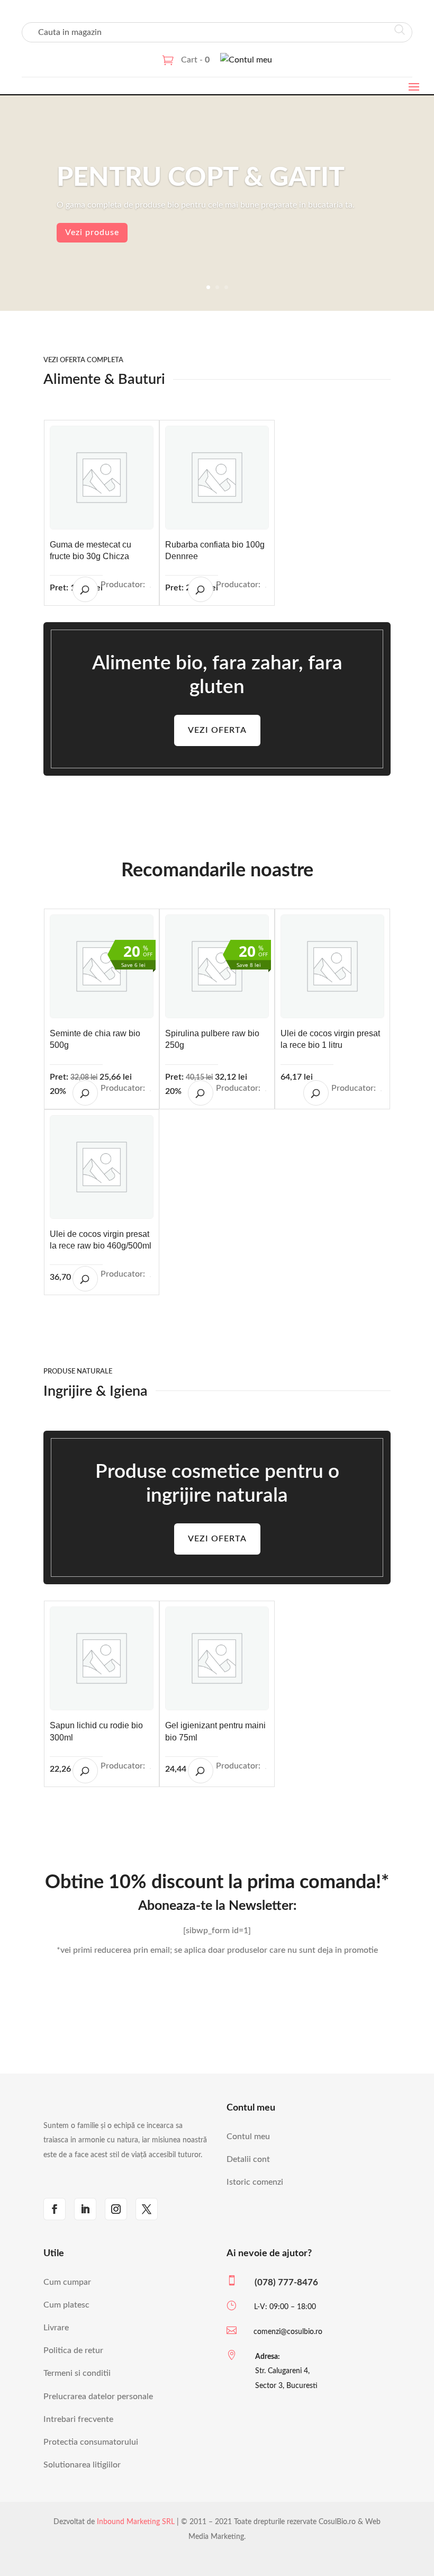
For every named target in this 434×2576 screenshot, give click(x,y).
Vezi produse (92, 232)
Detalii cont (248, 2159)
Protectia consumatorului (91, 2442)
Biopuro (266, 1769)
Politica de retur (73, 2350)
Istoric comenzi (255, 2182)
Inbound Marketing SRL (136, 2522)
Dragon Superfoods (150, 1091)
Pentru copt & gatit (201, 178)
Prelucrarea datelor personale (98, 2397)
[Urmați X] (147, 2209)
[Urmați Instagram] (116, 2209)
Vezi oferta (217, 730)
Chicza (150, 587)
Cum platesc (66, 2305)
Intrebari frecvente (78, 2419)
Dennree (266, 587)
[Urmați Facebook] (55, 2209)
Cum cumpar (67, 2282)
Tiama (150, 1769)
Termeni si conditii (77, 2373)
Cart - (195, 60)
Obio (266, 1091)
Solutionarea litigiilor (82, 2465)
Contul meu (248, 2137)
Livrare (56, 2328)
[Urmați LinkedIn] (85, 2209)
